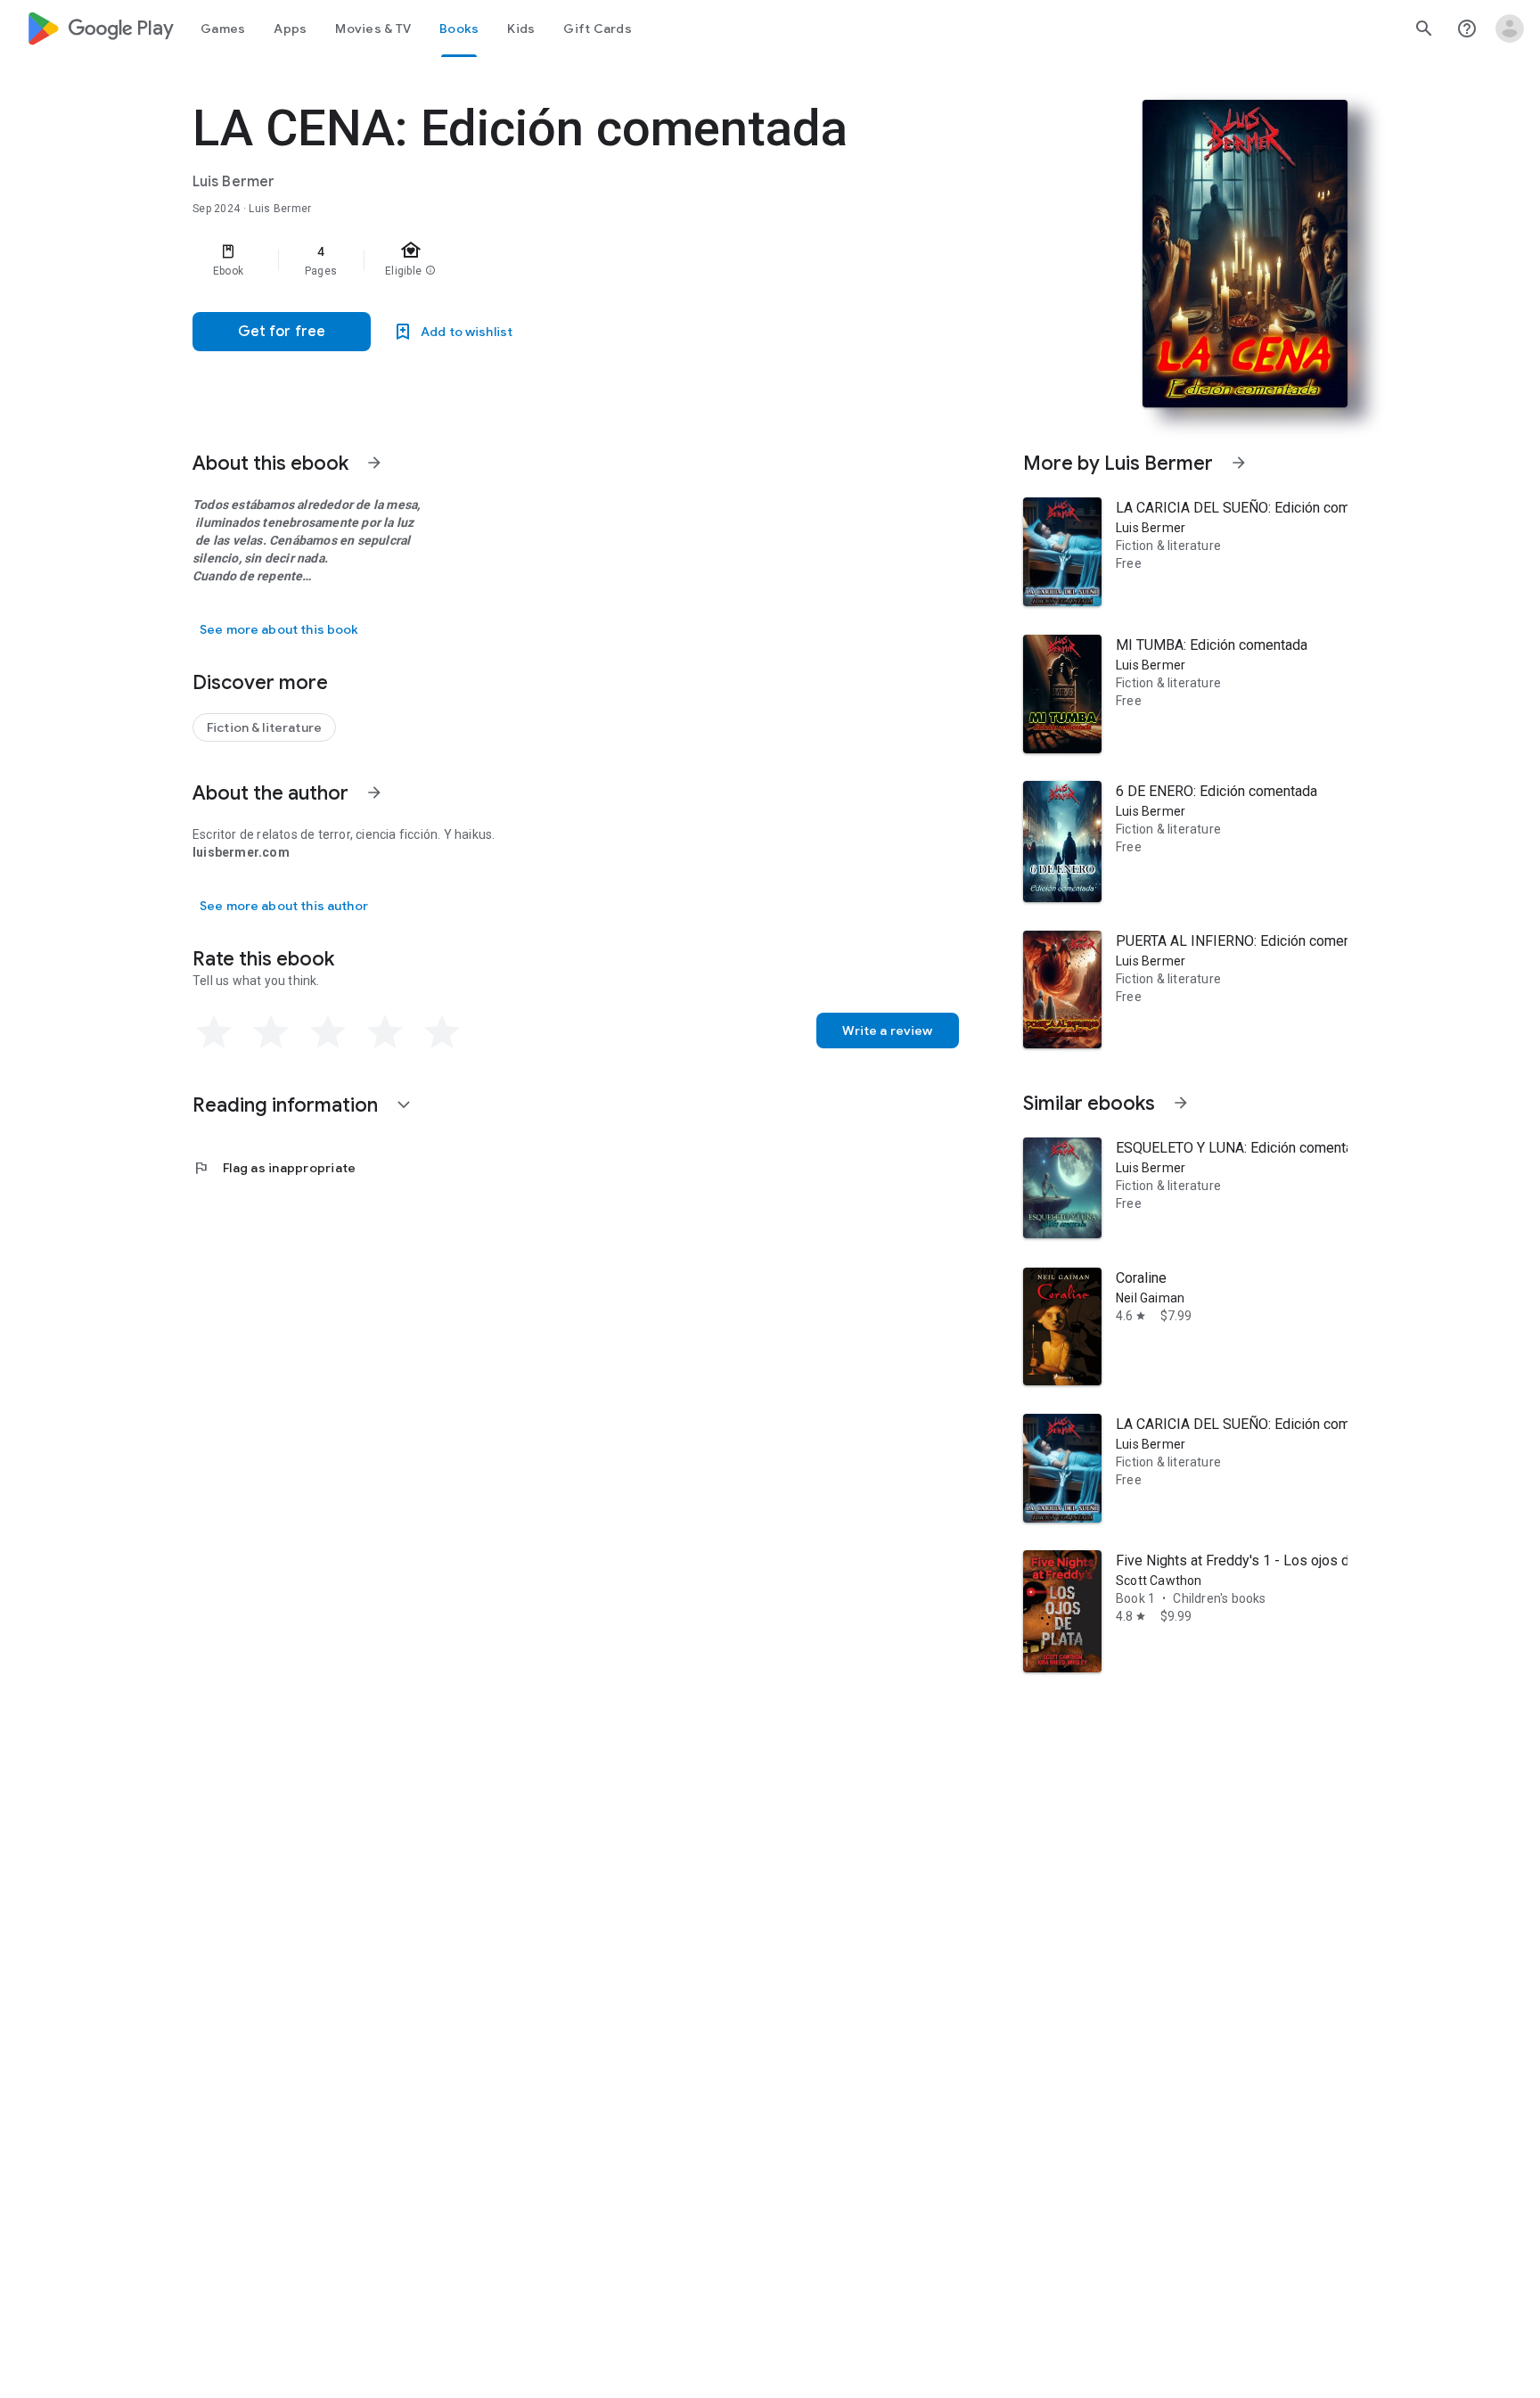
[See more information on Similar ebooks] (1181, 1103)
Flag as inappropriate (274, 1168)
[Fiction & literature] (264, 727)
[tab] (223, 29)
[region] (549, 260)
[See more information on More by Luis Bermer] (1239, 463)
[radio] (214, 1032)
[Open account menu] (1510, 29)
